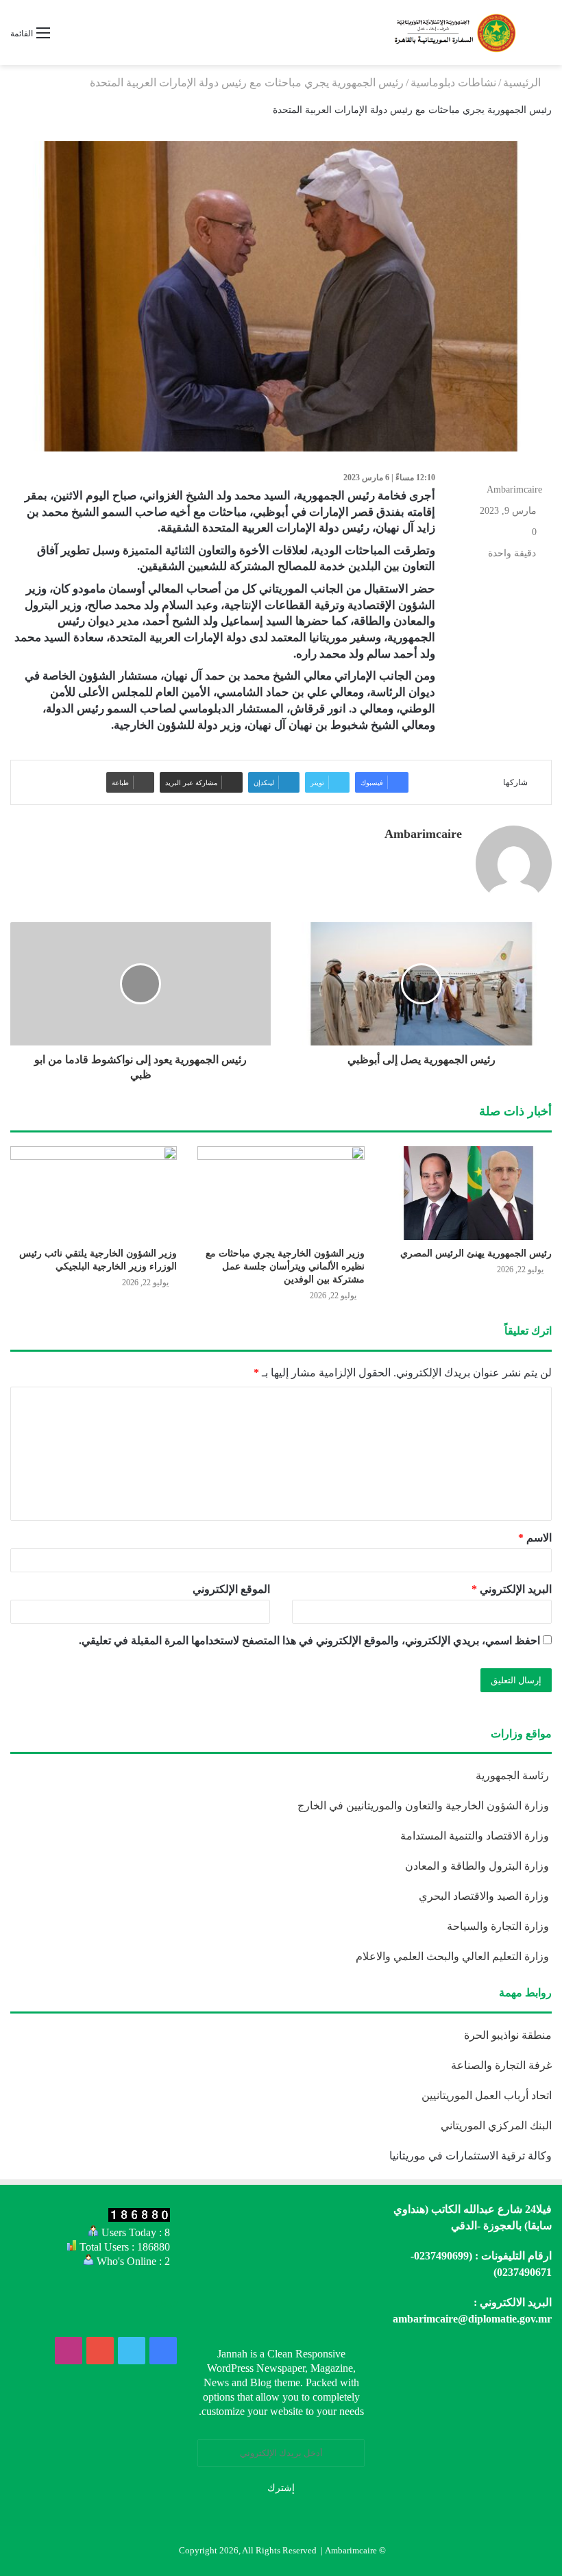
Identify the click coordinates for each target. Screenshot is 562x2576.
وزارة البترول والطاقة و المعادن (478, 1866)
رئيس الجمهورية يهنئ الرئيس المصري (476, 1253)
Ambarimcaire (514, 490)
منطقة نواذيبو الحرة (508, 2035)
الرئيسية (523, 83)
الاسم (535, 1538)
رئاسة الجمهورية (514, 1775)
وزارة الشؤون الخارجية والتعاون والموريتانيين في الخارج (425, 1806)
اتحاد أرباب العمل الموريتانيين (487, 2095)
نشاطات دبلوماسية (453, 83)
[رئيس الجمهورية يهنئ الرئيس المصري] (468, 1193)
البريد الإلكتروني (512, 1589)
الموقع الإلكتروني (231, 1589)
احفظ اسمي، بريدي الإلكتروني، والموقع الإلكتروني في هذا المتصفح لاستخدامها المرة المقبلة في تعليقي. (309, 1640)
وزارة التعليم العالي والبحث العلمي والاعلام (454, 1956)
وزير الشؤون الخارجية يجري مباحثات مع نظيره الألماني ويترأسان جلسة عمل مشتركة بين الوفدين (285, 1266)
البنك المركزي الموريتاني (495, 2126)
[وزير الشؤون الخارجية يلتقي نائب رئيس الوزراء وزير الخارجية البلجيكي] (94, 1193)
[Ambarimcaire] (454, 33)
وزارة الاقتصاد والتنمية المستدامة (476, 1836)
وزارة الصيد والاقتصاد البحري (485, 1896)
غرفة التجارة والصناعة (501, 2065)
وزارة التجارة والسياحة (499, 1926)
